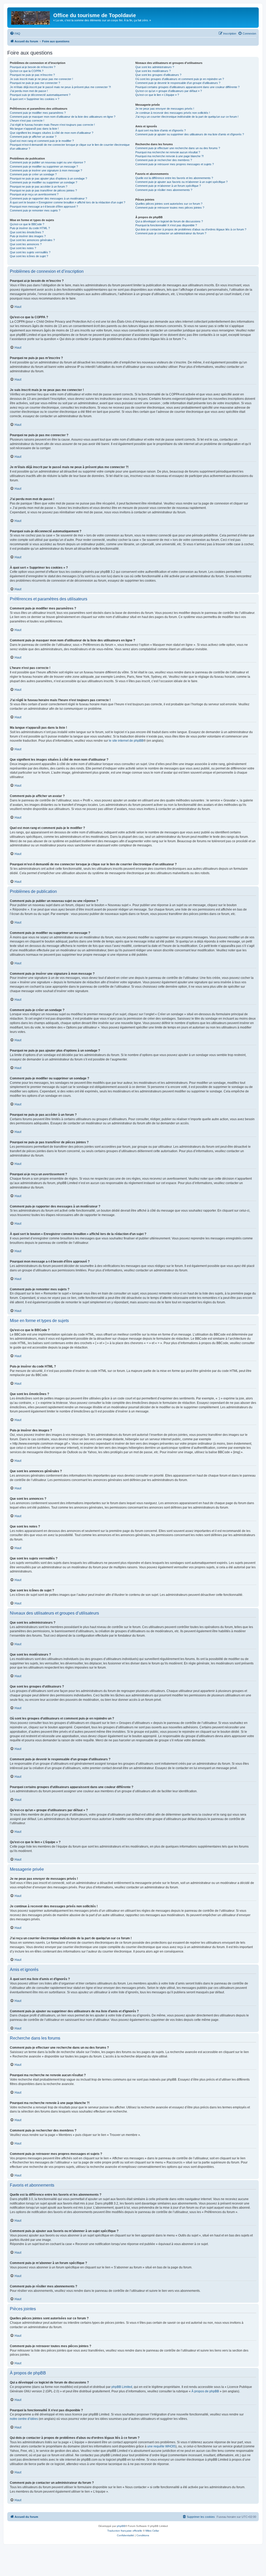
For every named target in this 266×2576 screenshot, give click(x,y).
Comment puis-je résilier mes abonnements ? (164, 190)
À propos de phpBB (205, 2391)
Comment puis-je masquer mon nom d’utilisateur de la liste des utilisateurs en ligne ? (63, 117)
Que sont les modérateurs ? (153, 71)
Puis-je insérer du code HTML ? (30, 228)
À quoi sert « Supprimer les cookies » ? (35, 99)
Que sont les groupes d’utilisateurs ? (158, 75)
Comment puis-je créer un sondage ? (33, 174)
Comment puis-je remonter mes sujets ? (35, 210)
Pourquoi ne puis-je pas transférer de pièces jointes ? (43, 190)
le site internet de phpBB (126, 741)
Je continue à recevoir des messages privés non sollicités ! (173, 113)
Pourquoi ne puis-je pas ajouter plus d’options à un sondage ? (48, 178)
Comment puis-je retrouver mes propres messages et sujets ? (175, 164)
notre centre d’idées (24, 2419)
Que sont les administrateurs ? (155, 67)
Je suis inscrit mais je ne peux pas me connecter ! (41, 79)
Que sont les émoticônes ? (27, 232)
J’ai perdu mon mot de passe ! (29, 91)
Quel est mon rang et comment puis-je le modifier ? (42, 141)
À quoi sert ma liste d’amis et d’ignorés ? (161, 130)
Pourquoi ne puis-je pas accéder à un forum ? (39, 187)
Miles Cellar (152, 2531)
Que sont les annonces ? (26, 244)
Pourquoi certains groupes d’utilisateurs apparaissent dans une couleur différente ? (187, 87)
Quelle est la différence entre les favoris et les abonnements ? (174, 178)
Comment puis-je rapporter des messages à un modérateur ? (48, 198)
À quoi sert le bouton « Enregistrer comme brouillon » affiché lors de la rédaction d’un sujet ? (68, 202)
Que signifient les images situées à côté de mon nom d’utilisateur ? (52, 133)
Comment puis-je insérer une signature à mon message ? (46, 170)
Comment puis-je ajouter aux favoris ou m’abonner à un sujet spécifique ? (181, 182)
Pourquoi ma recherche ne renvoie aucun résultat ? (168, 152)
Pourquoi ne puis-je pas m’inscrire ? (32, 75)
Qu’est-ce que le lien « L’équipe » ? (157, 95)
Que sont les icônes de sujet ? (29, 256)
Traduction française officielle (125, 2531)
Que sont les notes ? (23, 248)
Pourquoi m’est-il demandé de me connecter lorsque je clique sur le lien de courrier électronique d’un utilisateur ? (70, 147)
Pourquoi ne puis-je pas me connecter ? (35, 83)
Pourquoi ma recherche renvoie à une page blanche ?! (169, 156)
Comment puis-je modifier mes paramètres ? (38, 113)
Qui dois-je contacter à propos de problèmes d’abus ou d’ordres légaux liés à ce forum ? (191, 229)
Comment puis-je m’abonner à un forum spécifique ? (168, 186)
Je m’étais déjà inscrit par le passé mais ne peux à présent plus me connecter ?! (60, 87)
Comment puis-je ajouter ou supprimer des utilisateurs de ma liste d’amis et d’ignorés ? (190, 134)
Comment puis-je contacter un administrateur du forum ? (171, 233)
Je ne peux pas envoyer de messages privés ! (165, 109)
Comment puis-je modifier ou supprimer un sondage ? (44, 182)
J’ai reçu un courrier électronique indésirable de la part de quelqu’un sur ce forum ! (187, 117)
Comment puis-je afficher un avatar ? (33, 137)
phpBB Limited (122, 2387)
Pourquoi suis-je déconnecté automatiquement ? (40, 95)
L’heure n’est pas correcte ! (27, 121)
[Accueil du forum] (31, 17)
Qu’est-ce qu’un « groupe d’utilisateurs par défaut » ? (169, 91)
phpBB (121, 2526)
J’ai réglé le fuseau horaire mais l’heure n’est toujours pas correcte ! (52, 125)
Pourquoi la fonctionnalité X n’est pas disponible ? (166, 225)
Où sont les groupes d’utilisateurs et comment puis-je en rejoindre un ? (180, 79)
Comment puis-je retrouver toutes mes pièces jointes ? (170, 208)
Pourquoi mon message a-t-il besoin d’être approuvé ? (44, 207)
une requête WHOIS (161, 2446)
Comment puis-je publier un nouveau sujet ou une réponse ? (48, 162)
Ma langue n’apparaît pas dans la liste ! (34, 129)
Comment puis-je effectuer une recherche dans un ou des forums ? (178, 148)
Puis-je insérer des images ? (28, 236)
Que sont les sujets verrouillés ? (30, 252)
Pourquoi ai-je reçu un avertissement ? (34, 194)
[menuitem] (15, 34)
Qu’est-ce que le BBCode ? (27, 224)
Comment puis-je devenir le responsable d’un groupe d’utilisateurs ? (178, 83)
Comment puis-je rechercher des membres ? (164, 160)
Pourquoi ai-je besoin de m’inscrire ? (33, 67)
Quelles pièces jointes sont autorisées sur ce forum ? (169, 204)
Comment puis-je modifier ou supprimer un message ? (44, 167)
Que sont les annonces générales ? (32, 240)
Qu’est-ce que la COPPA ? (27, 71)
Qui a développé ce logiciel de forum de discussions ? (169, 221)
